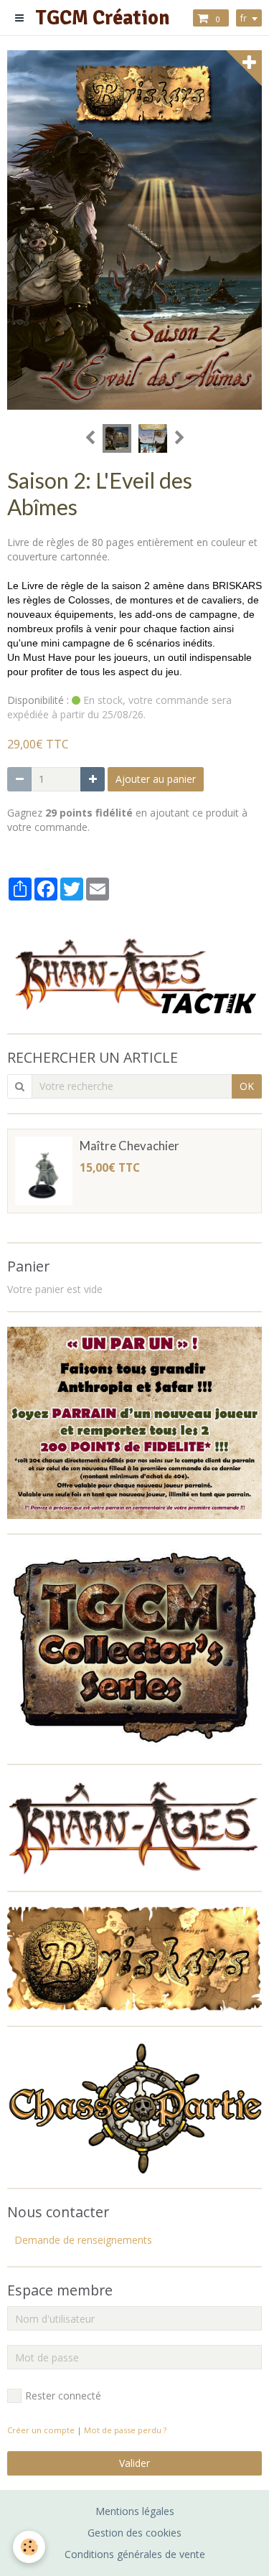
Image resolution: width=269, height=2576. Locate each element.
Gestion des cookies (134, 2533)
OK (247, 1086)
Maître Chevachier (129, 1146)
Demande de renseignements (83, 2240)
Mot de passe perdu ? (125, 2430)
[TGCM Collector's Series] (134, 1648)
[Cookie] (29, 2547)
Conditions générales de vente (135, 2554)
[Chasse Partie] (134, 2106)
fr (244, 18)
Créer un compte (41, 2430)
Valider (134, 2463)
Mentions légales (135, 2511)
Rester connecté (63, 2396)
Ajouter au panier (156, 779)
